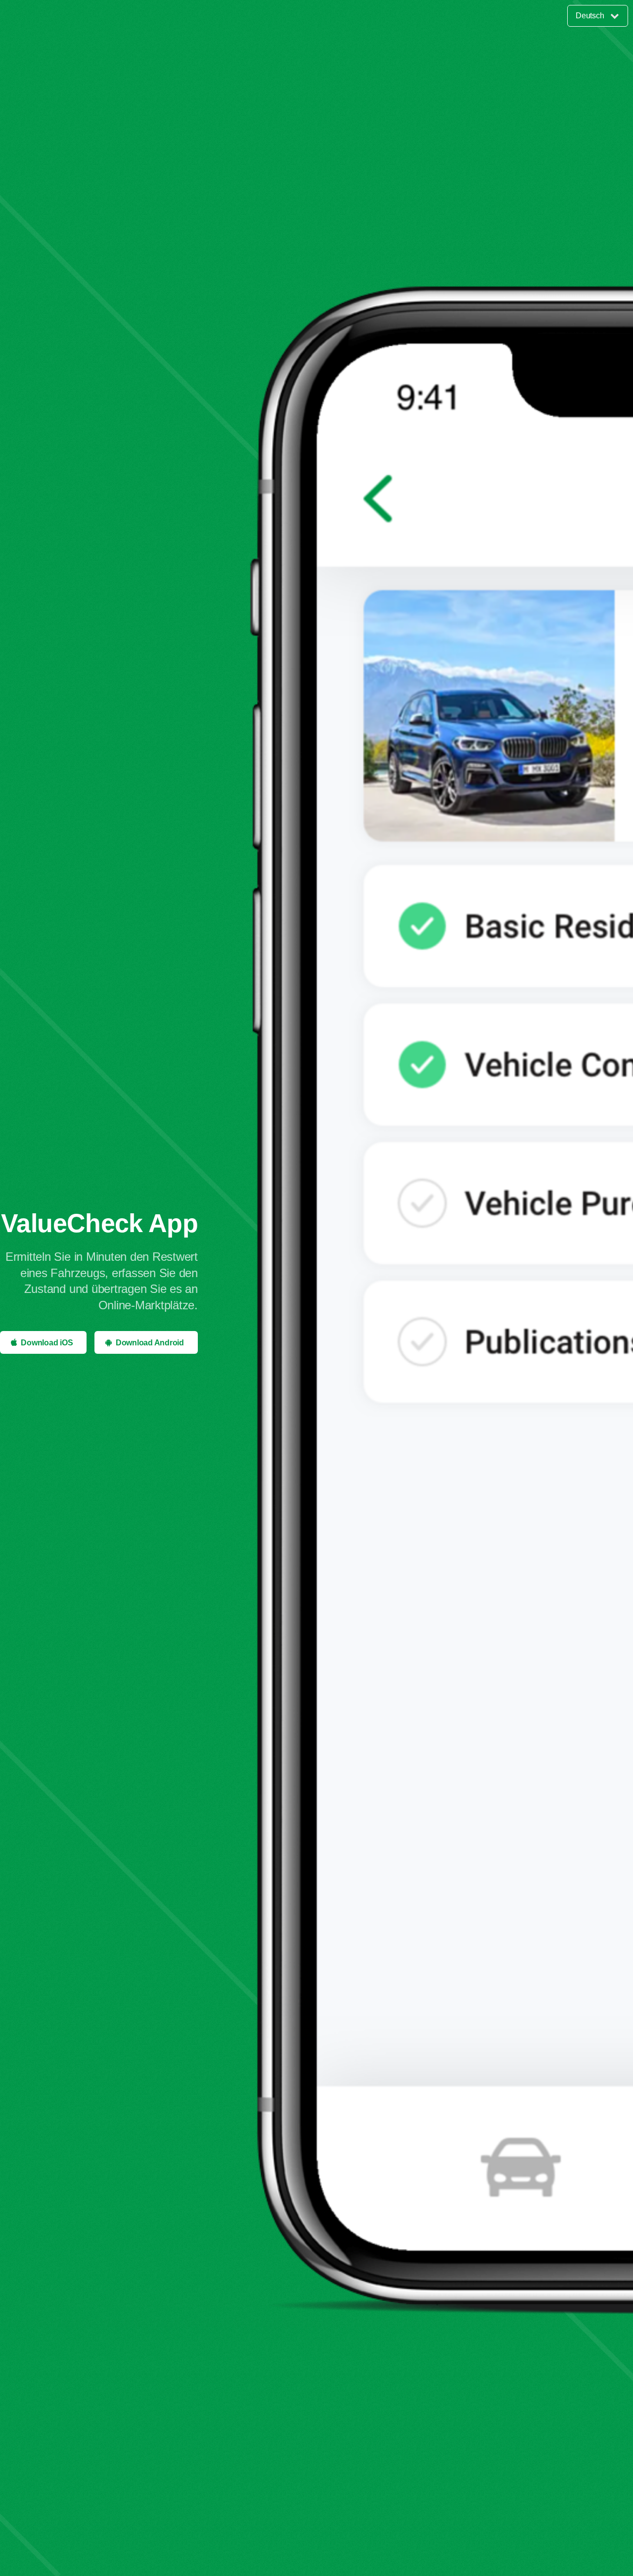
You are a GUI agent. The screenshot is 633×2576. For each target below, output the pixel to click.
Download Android (150, 1343)
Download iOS (47, 1343)
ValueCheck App (99, 1223)
